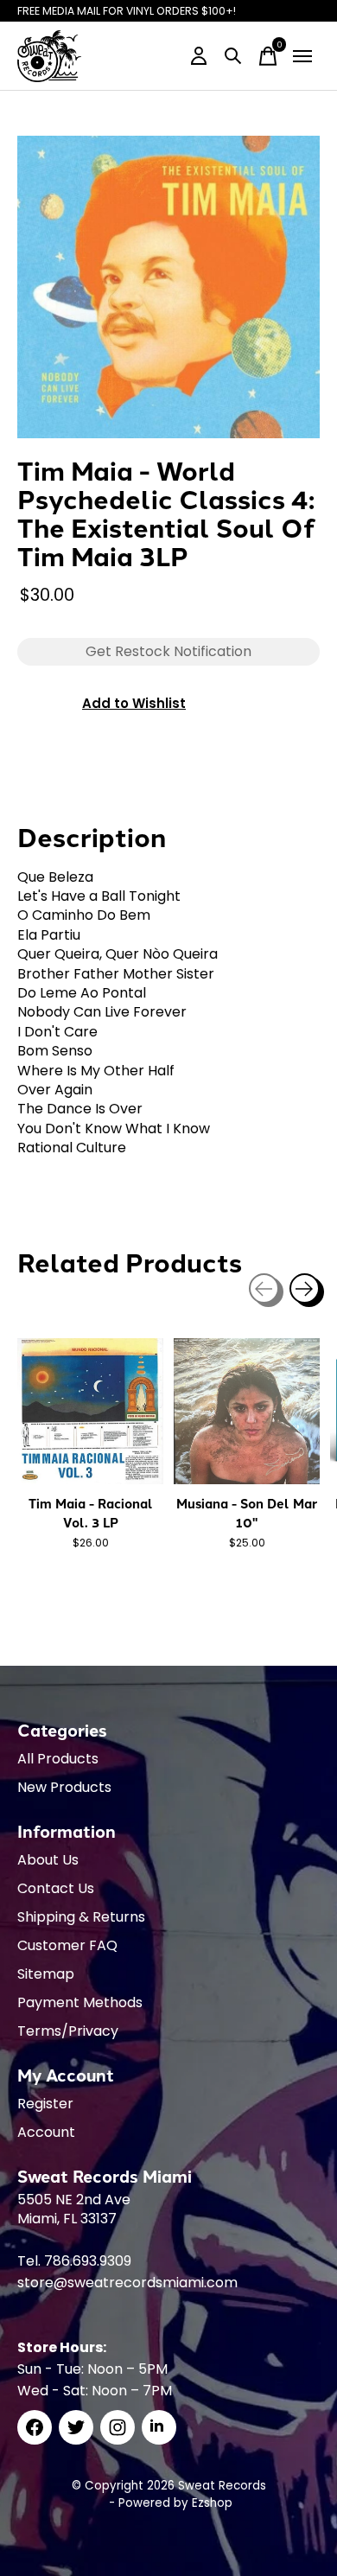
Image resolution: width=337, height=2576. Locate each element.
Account (46, 2132)
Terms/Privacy (68, 2031)
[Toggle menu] (302, 56)
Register (45, 2104)
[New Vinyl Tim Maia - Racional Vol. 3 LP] (90, 1411)
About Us (48, 1860)
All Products (58, 1759)
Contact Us (56, 1888)
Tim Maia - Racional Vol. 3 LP (91, 1513)
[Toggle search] (233, 56)
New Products (64, 1787)
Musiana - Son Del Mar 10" (247, 1513)
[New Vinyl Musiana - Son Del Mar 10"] (247, 1411)
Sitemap (46, 1974)
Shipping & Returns (81, 1917)
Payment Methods (80, 2002)
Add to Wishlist (134, 703)
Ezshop (212, 2503)
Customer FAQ (67, 1945)
